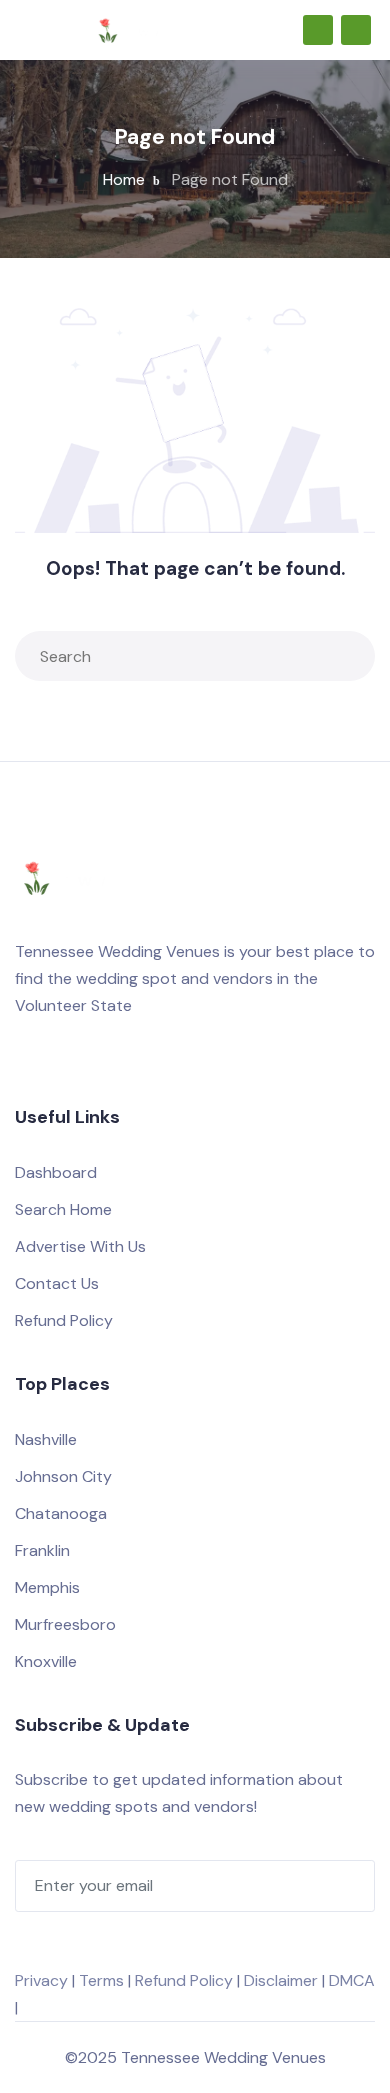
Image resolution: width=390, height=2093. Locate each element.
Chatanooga (61, 1513)
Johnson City (63, 1476)
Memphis (47, 1587)
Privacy (41, 1980)
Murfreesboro (65, 1624)
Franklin (42, 1550)
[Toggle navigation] (24, 30)
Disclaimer (281, 1980)
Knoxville (46, 1661)
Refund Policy (64, 1320)
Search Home (63, 1209)
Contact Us (57, 1283)
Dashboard (56, 1172)
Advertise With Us (80, 1246)
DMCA (352, 1980)
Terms (101, 1980)
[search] (346, 656)
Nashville (46, 1439)
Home (124, 179)
